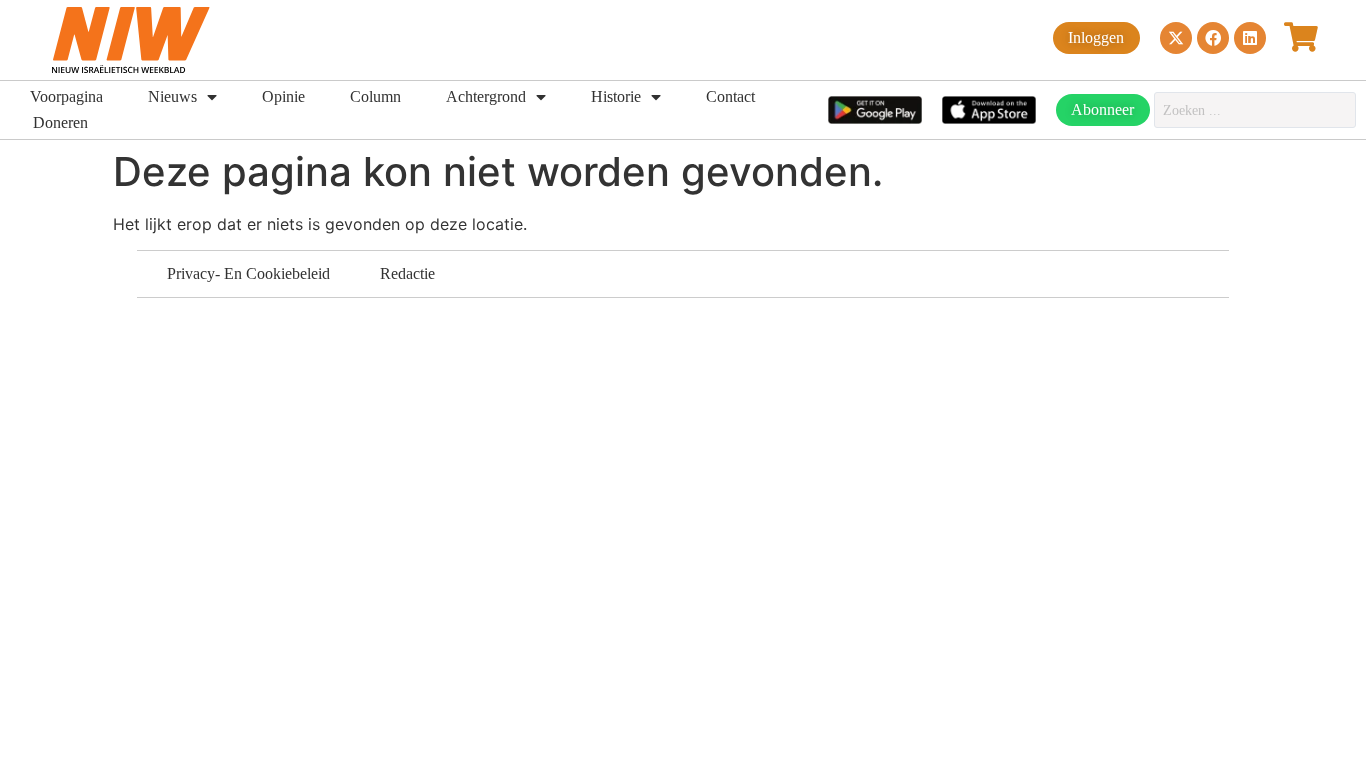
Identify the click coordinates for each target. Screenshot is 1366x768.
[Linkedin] (1250, 38)
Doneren (60, 122)
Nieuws (172, 96)
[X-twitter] (1176, 38)
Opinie (283, 96)
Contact (730, 96)
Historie (616, 96)
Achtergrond (486, 96)
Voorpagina (66, 96)
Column (375, 96)
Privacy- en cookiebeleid (248, 273)
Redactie (407, 273)
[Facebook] (1213, 38)
